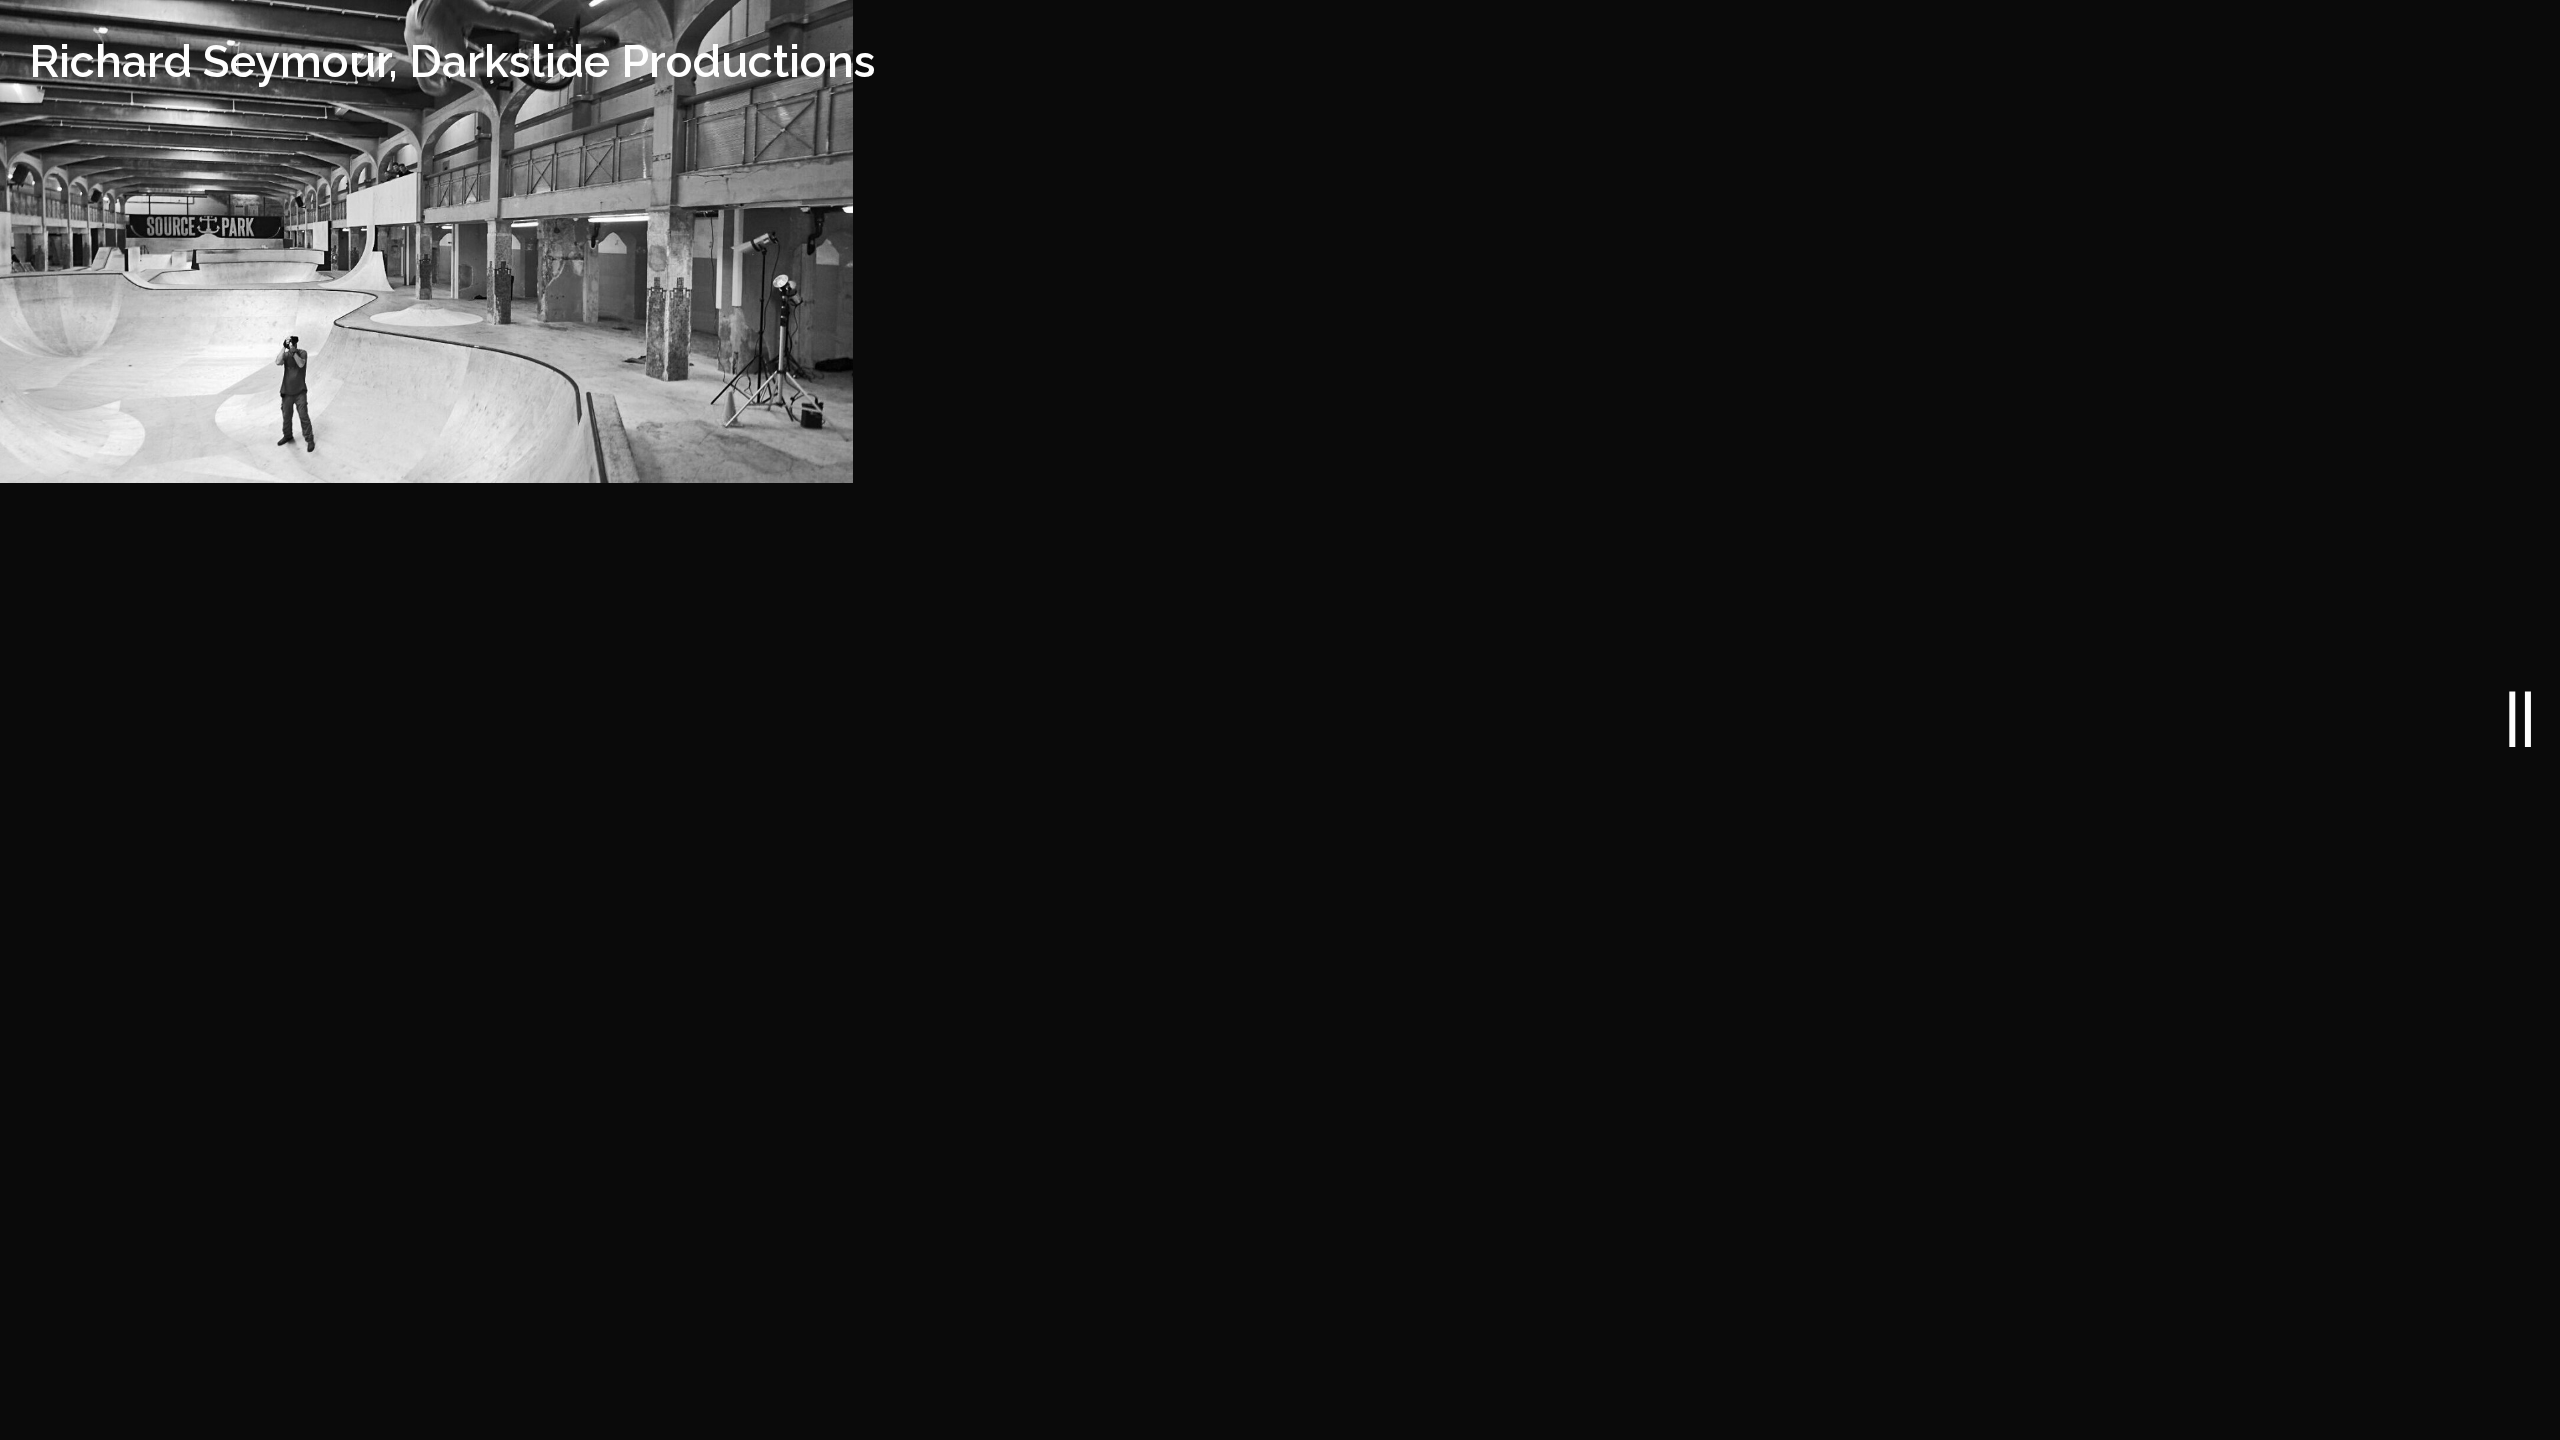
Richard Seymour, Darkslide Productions (452, 61)
